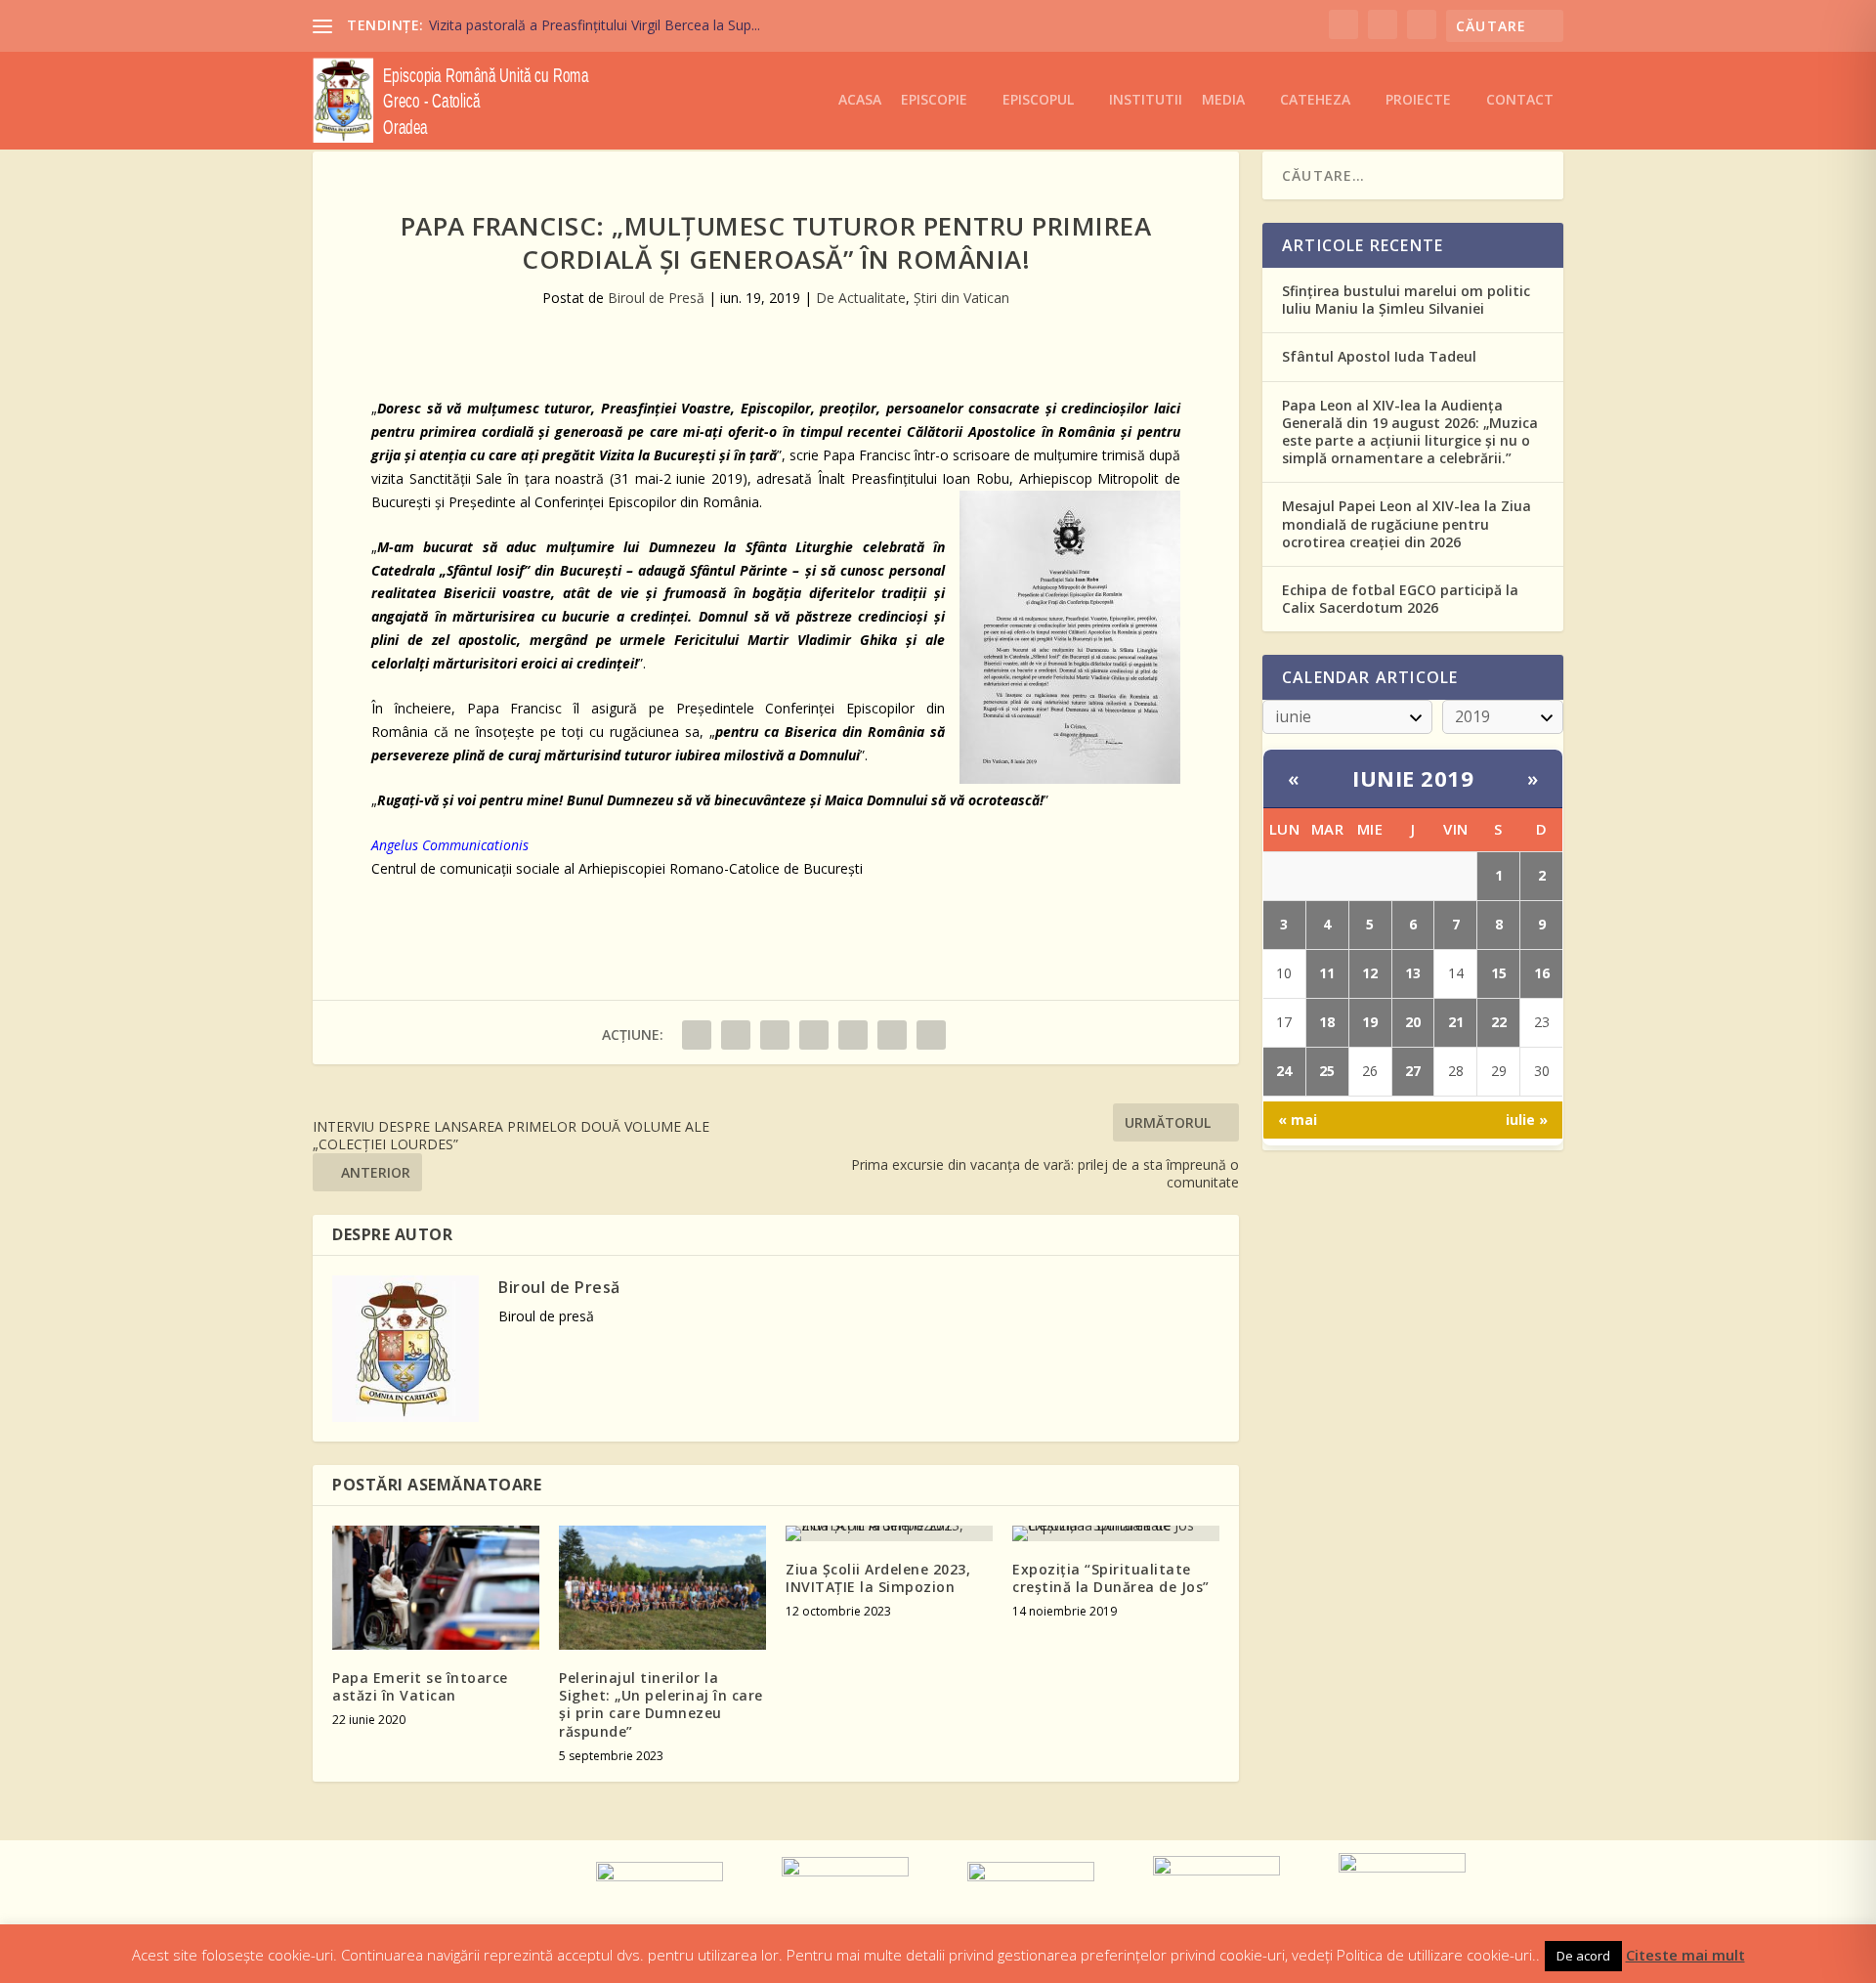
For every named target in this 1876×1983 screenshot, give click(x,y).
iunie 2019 (1413, 778)
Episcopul (1038, 100)
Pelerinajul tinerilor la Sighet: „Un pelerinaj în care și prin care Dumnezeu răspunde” (661, 1704)
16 (1542, 973)
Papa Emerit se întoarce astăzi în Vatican (420, 1686)
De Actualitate (861, 298)
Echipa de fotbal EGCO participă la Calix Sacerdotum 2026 (1400, 599)
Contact (1520, 100)
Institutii (1146, 100)
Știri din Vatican (961, 298)
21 (1456, 1022)
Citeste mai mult (1685, 1955)
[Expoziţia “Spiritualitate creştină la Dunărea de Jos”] (1116, 1533)
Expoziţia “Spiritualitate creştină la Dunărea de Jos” (1111, 1578)
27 (1413, 1071)
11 (1327, 973)
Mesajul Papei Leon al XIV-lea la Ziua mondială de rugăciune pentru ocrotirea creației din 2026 (1407, 523)
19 (1370, 1022)
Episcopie (934, 100)
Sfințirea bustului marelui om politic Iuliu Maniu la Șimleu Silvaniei (1406, 300)
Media (1223, 100)
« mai (1298, 1120)
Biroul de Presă (656, 298)
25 (1327, 1071)
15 (1499, 973)
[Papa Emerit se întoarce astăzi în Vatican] (436, 1588)
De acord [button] (1583, 1956)
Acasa (860, 100)
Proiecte (1418, 100)
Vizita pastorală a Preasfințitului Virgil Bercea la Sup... (595, 25)
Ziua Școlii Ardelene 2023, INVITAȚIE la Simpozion (878, 1578)
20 (1413, 1022)
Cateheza (1315, 100)
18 (1327, 1022)
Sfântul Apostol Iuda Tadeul (1379, 356)
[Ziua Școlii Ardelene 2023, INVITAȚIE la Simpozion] (889, 1533)
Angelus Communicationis (450, 845)
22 (1499, 1022)
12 (1370, 973)
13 (1413, 973)
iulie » (1527, 1120)
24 (1284, 1071)
